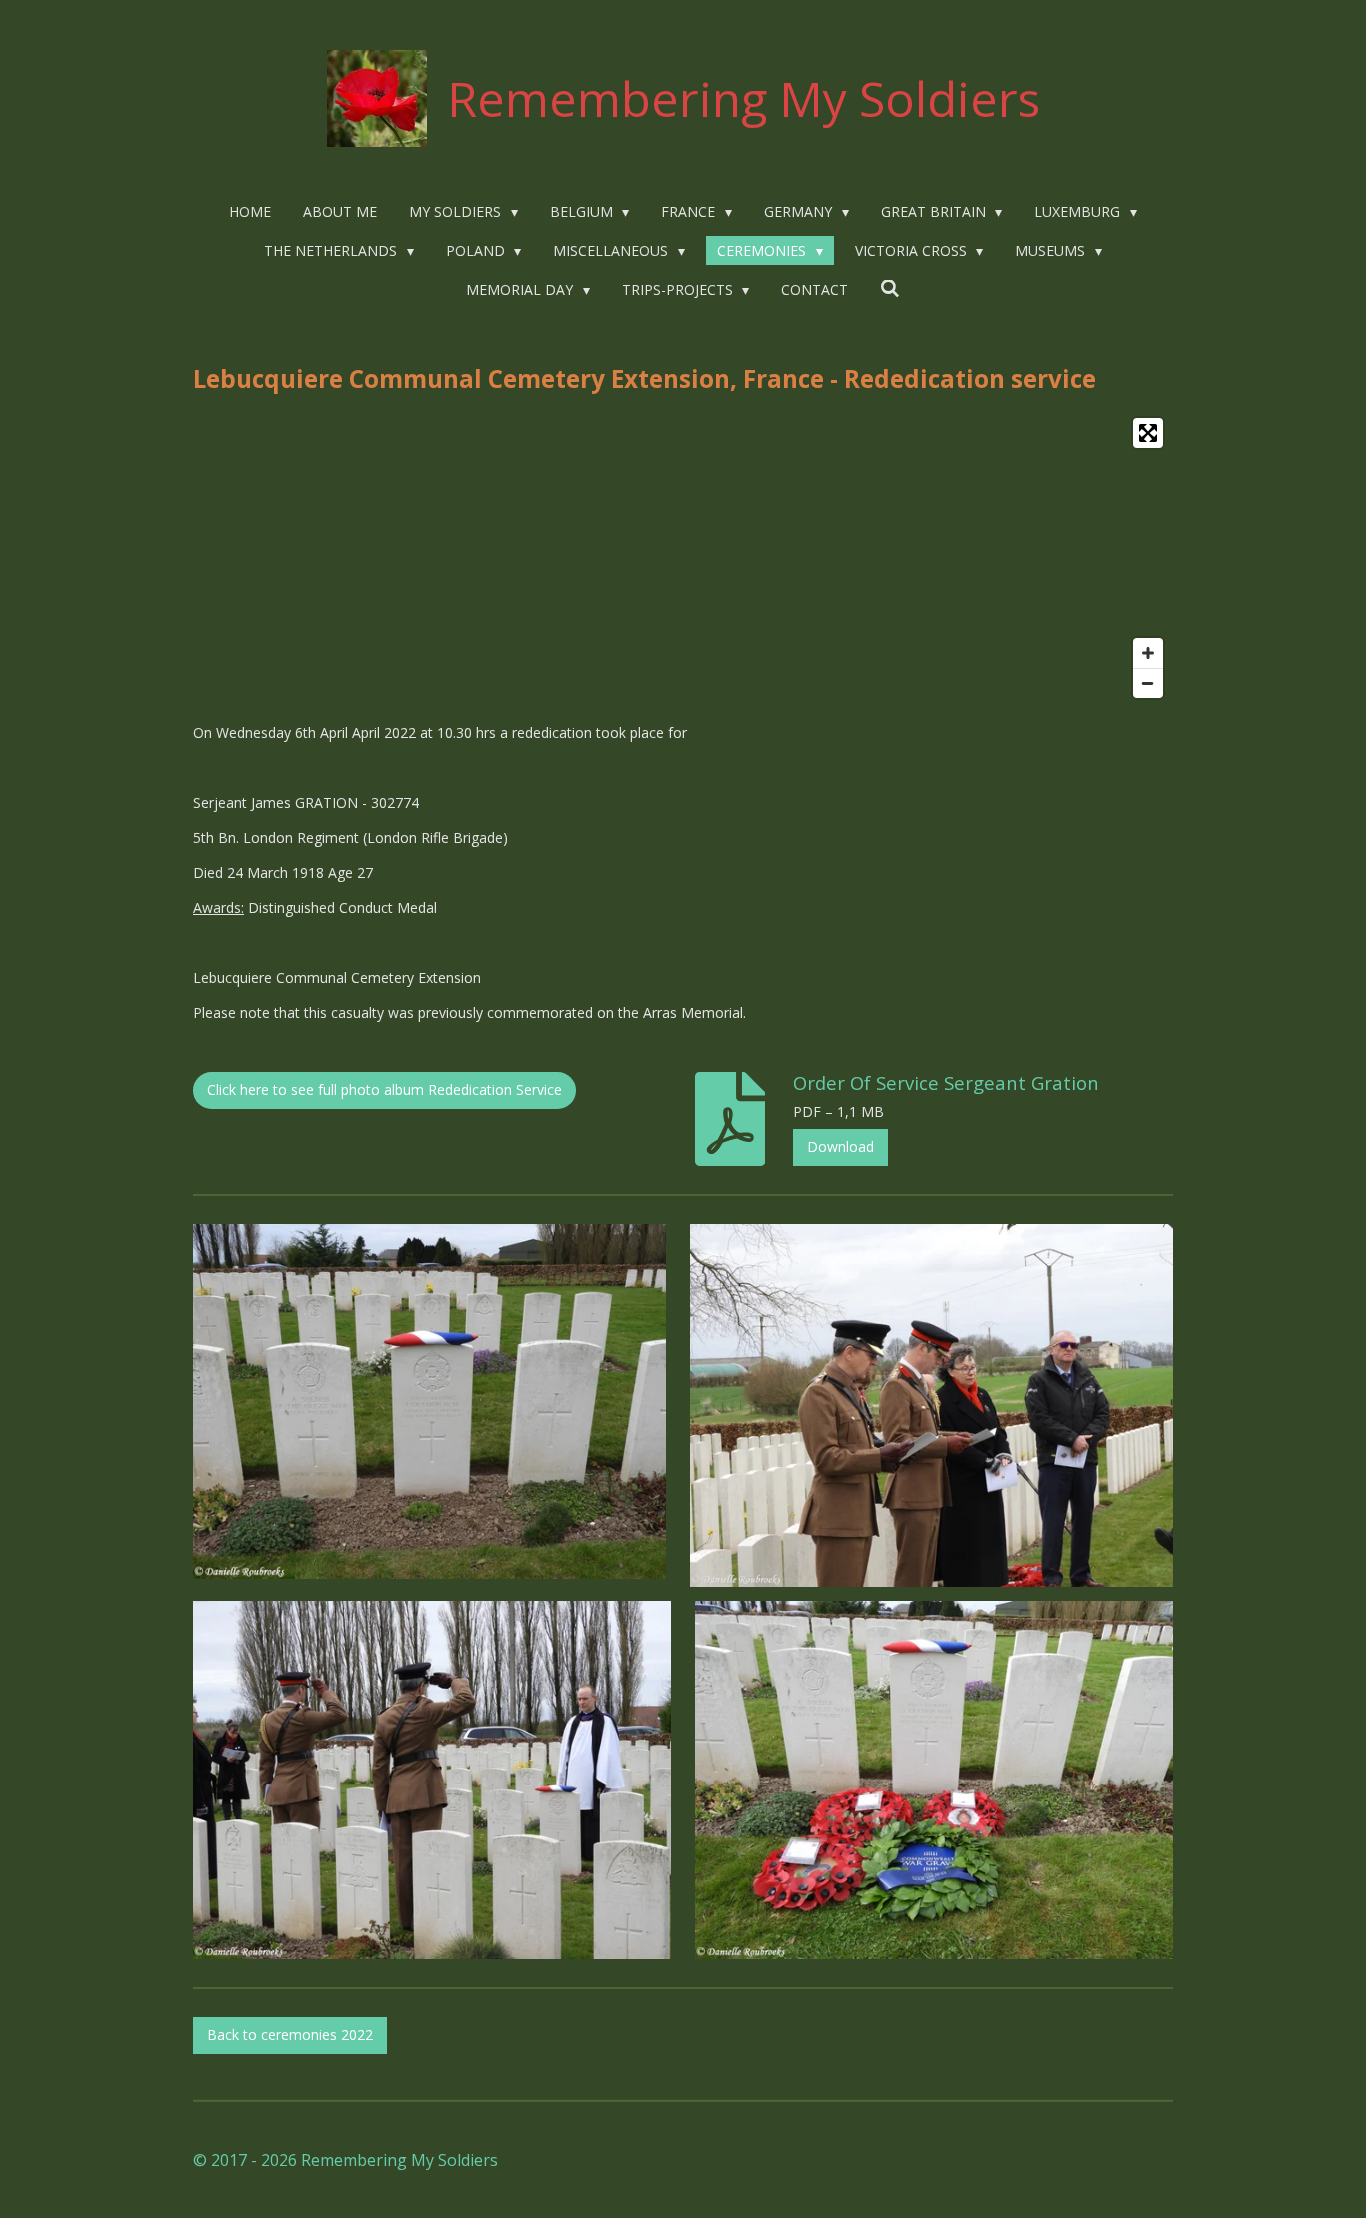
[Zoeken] (890, 288)
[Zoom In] (1148, 653)
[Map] (683, 558)
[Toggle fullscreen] (1148, 433)
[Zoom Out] (1148, 683)
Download (840, 1146)
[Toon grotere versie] (429, 1401)
